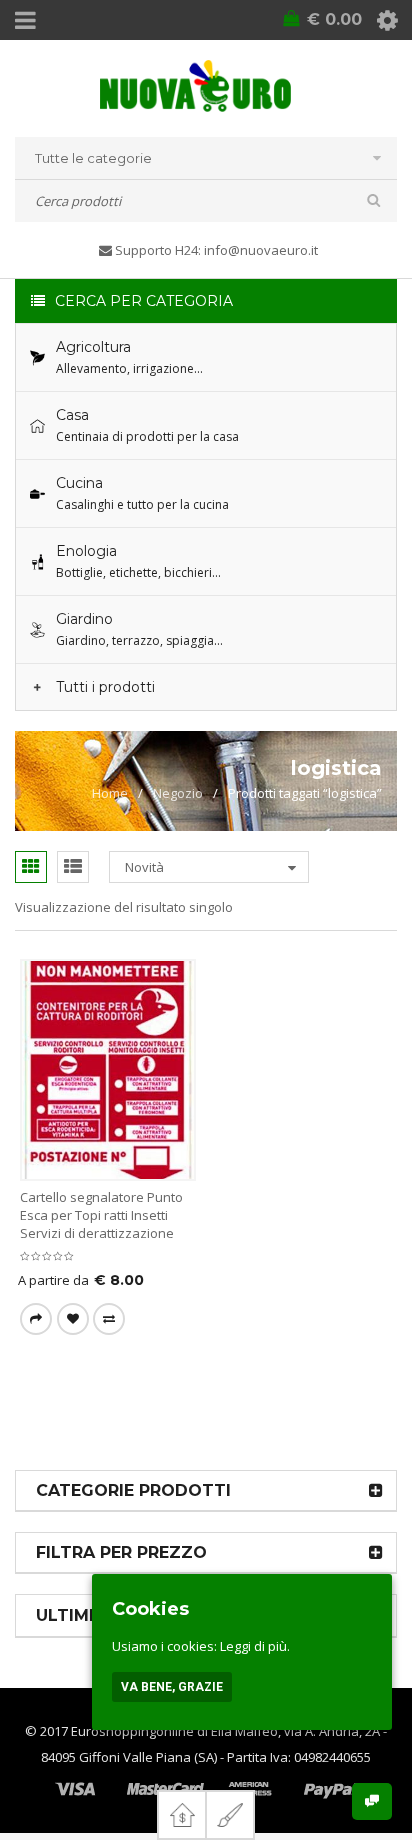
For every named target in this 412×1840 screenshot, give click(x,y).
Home (110, 793)
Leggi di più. (255, 1646)
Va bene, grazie (172, 1687)
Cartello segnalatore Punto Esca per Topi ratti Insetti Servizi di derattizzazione (101, 1215)
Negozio (178, 793)
